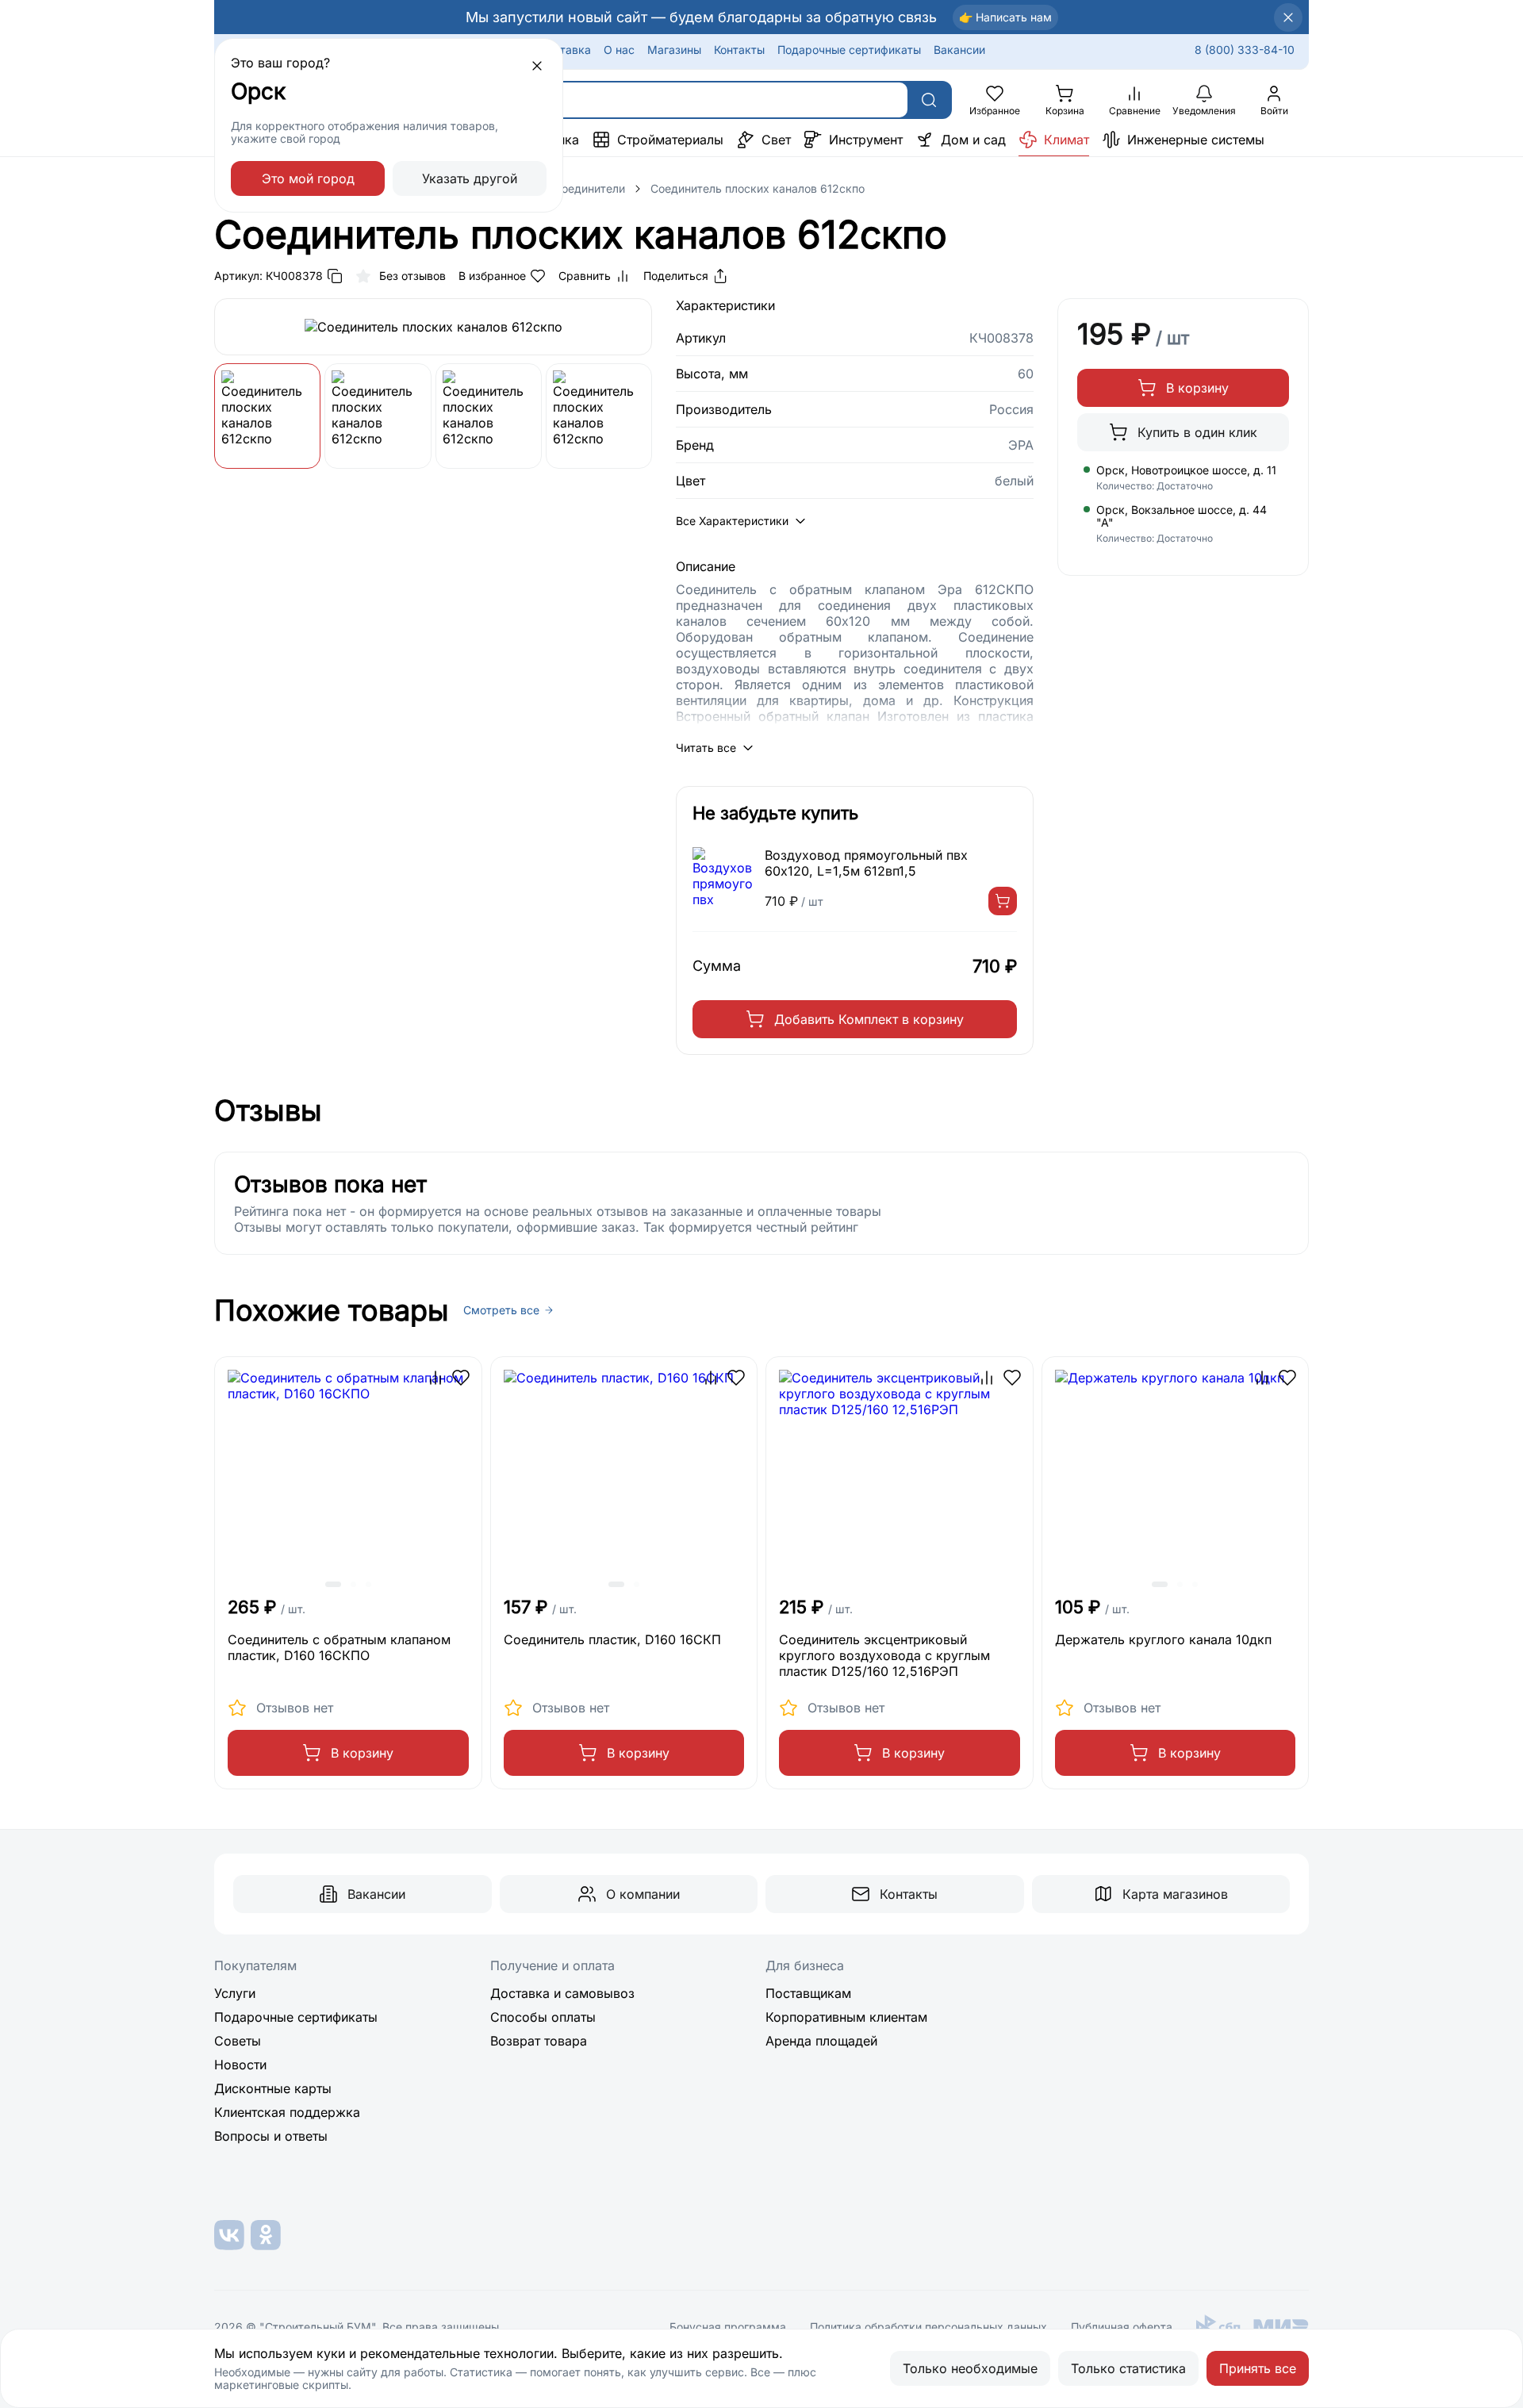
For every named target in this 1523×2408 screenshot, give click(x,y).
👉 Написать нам (1005, 17)
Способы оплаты (543, 2017)
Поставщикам (808, 1993)
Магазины (674, 50)
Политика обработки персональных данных (928, 2327)
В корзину (1197, 388)
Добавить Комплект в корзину (869, 1019)
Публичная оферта (1122, 2327)
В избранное (492, 276)
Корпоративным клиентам (846, 2017)
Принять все (1258, 2368)
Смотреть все (501, 1310)
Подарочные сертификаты (849, 50)
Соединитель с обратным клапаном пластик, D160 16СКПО (339, 1647)
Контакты (739, 50)
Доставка (565, 50)
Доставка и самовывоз (562, 1993)
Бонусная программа (728, 2327)
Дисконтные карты (273, 2088)
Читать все (706, 748)
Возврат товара (539, 2041)
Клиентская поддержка (287, 2112)
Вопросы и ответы (271, 2136)
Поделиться (676, 276)
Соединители (589, 188)
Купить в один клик (1197, 432)
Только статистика (1128, 2368)
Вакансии (959, 50)
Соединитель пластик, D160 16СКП (612, 1639)
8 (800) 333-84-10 (1245, 50)
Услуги (235, 1993)
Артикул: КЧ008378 (269, 276)
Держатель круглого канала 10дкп (1163, 1639)
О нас (619, 50)
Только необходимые (970, 2368)
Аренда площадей (821, 2041)
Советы (238, 2041)
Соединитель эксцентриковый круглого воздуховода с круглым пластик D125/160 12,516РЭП (884, 1655)
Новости (240, 2065)
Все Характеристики (732, 521)
